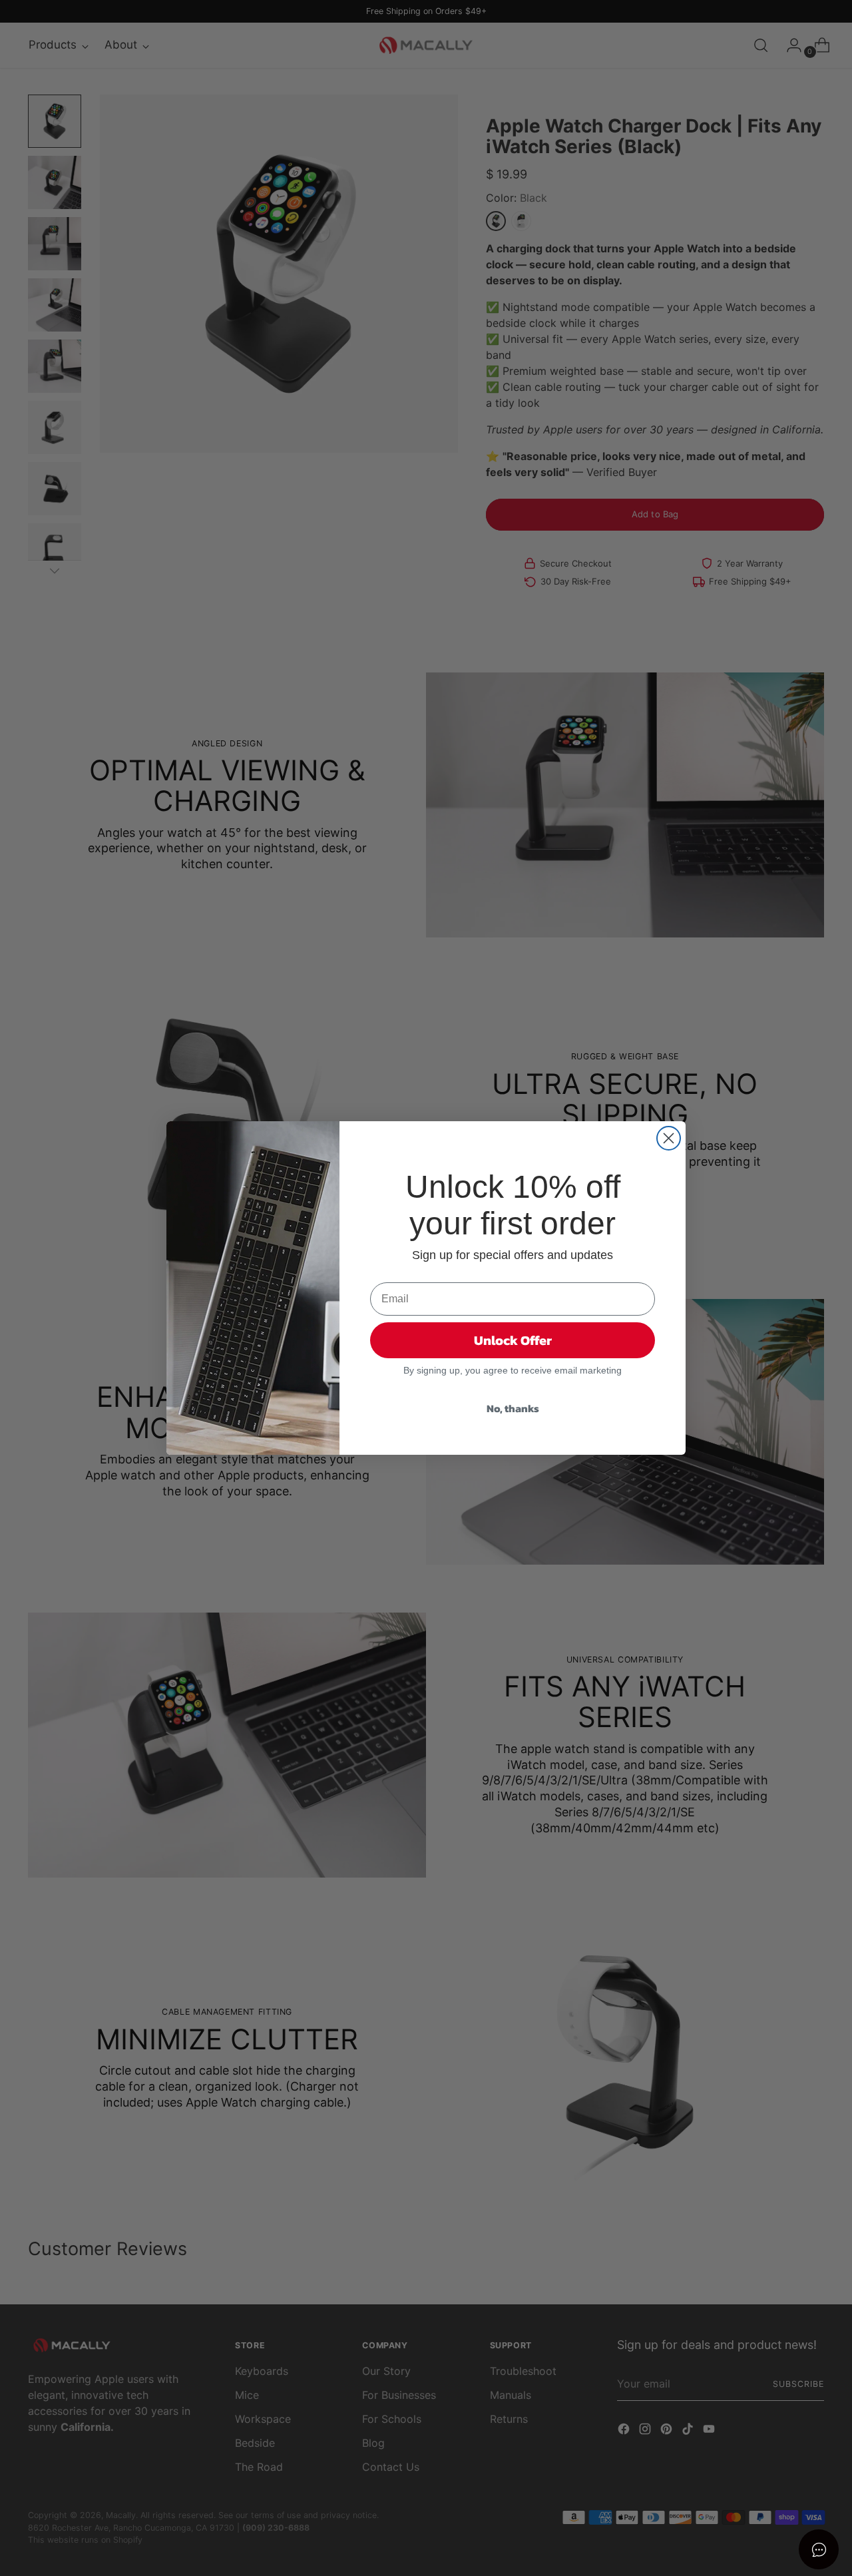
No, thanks (513, 1408)
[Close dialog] (669, 1138)
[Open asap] (819, 2549)
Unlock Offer (513, 1340)
